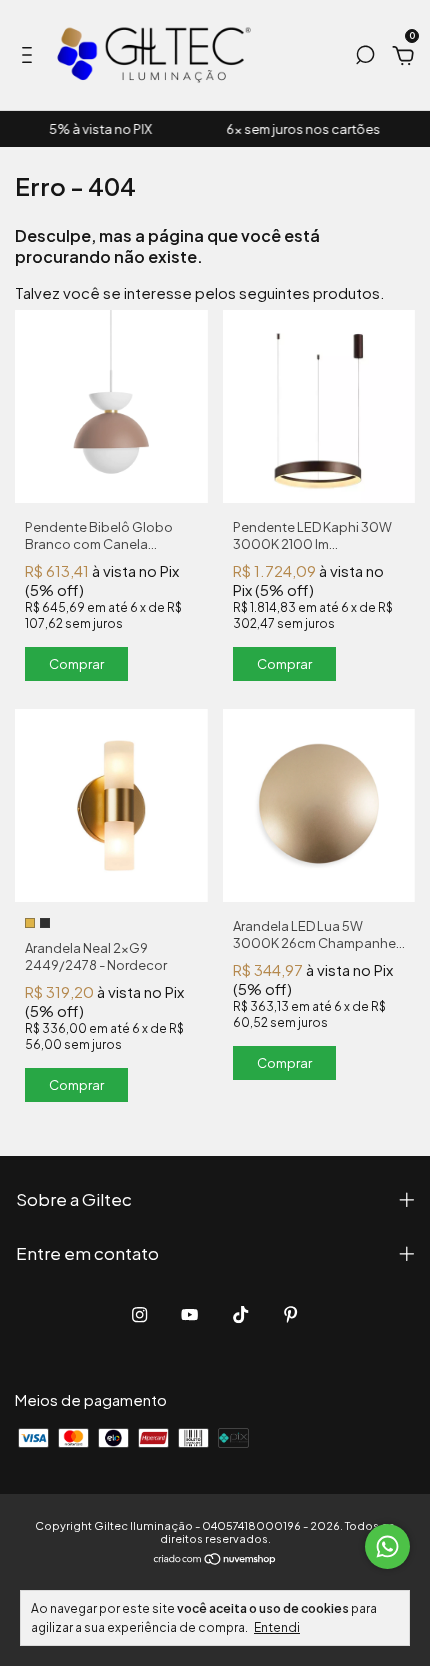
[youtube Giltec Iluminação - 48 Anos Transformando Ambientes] (189, 1314)
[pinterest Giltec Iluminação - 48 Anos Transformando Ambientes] (290, 1314)
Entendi (277, 1627)
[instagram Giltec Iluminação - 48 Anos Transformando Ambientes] (139, 1314)
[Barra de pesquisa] (365, 57)
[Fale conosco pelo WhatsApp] (387, 1546)
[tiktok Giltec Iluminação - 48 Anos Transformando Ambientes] (240, 1314)
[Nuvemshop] (215, 1559)
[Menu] (30, 57)
